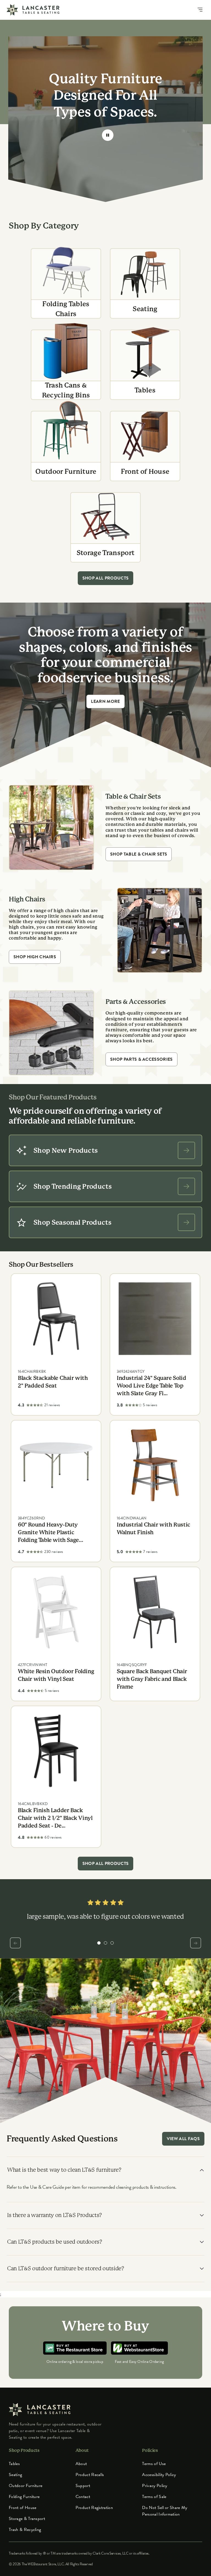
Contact (83, 2497)
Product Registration (94, 2508)
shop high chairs (35, 957)
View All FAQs (183, 2139)
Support (83, 2486)
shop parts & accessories (141, 1059)
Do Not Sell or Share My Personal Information (165, 2511)
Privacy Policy (155, 2486)
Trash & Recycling (25, 2530)
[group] (99, 1943)
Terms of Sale (154, 2497)
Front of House (23, 2508)
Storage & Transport (27, 2519)
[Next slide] (196, 1943)
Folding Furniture (24, 2497)
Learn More (105, 701)
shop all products (105, 578)
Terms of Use (154, 2464)
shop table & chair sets (139, 854)
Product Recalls (90, 2475)
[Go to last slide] (15, 1943)
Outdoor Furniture (26, 2486)
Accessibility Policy (159, 2475)
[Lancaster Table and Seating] (33, 10)
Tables (14, 2464)
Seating (15, 2475)
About (81, 2464)
